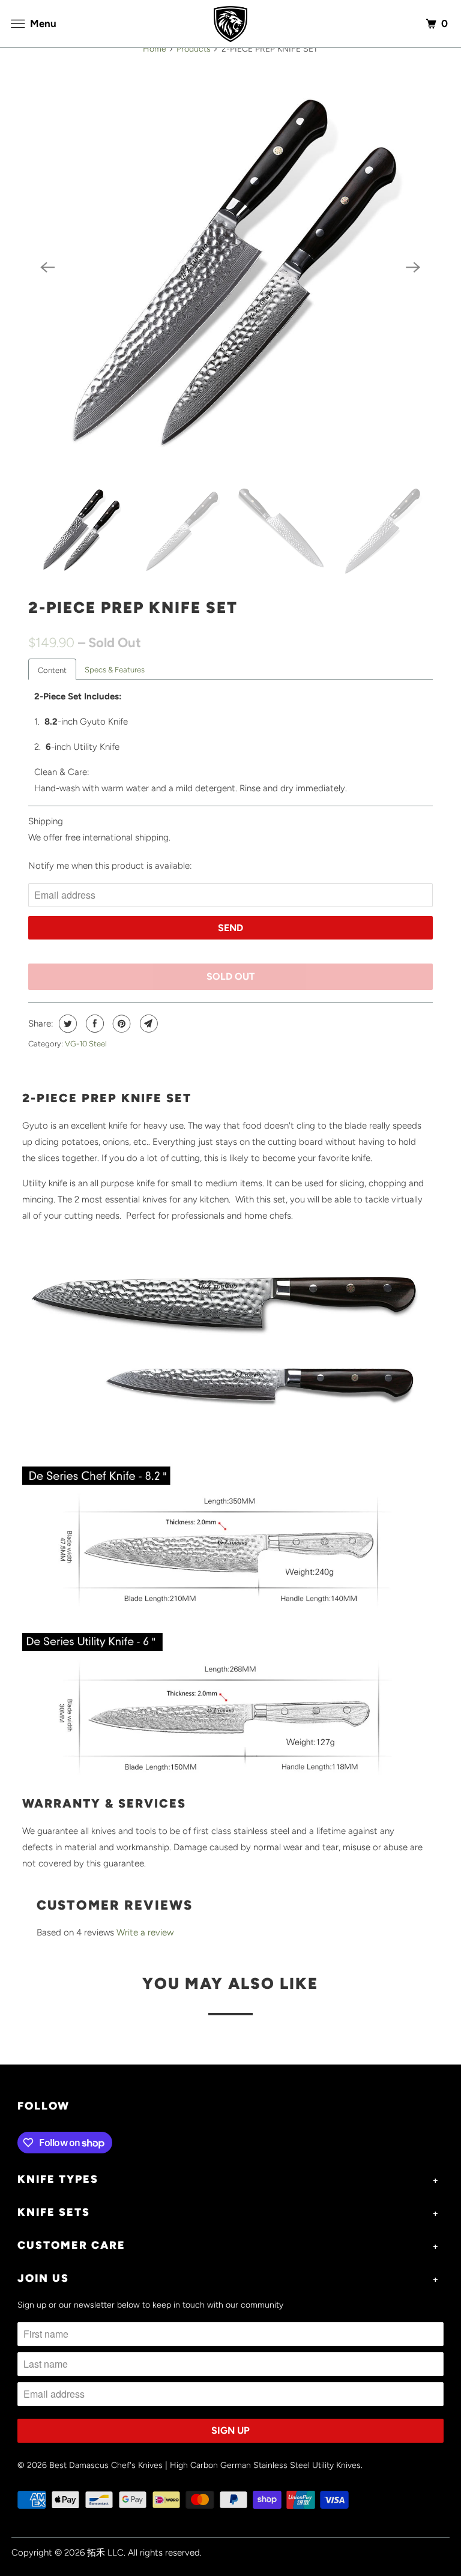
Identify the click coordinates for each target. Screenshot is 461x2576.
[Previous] (47, 268)
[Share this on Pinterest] (120, 1024)
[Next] (414, 268)
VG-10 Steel (86, 1044)
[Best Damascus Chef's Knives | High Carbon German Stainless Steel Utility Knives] (230, 24)
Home (155, 49)
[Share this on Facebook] (93, 1024)
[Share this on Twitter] (66, 1024)
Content (52, 670)
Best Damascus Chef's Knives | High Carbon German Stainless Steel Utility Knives (205, 2465)
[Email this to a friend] (147, 1024)
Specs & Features (115, 670)
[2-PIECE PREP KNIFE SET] (230, 267)
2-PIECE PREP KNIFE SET (133, 608)
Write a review (145, 1932)
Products (194, 49)
